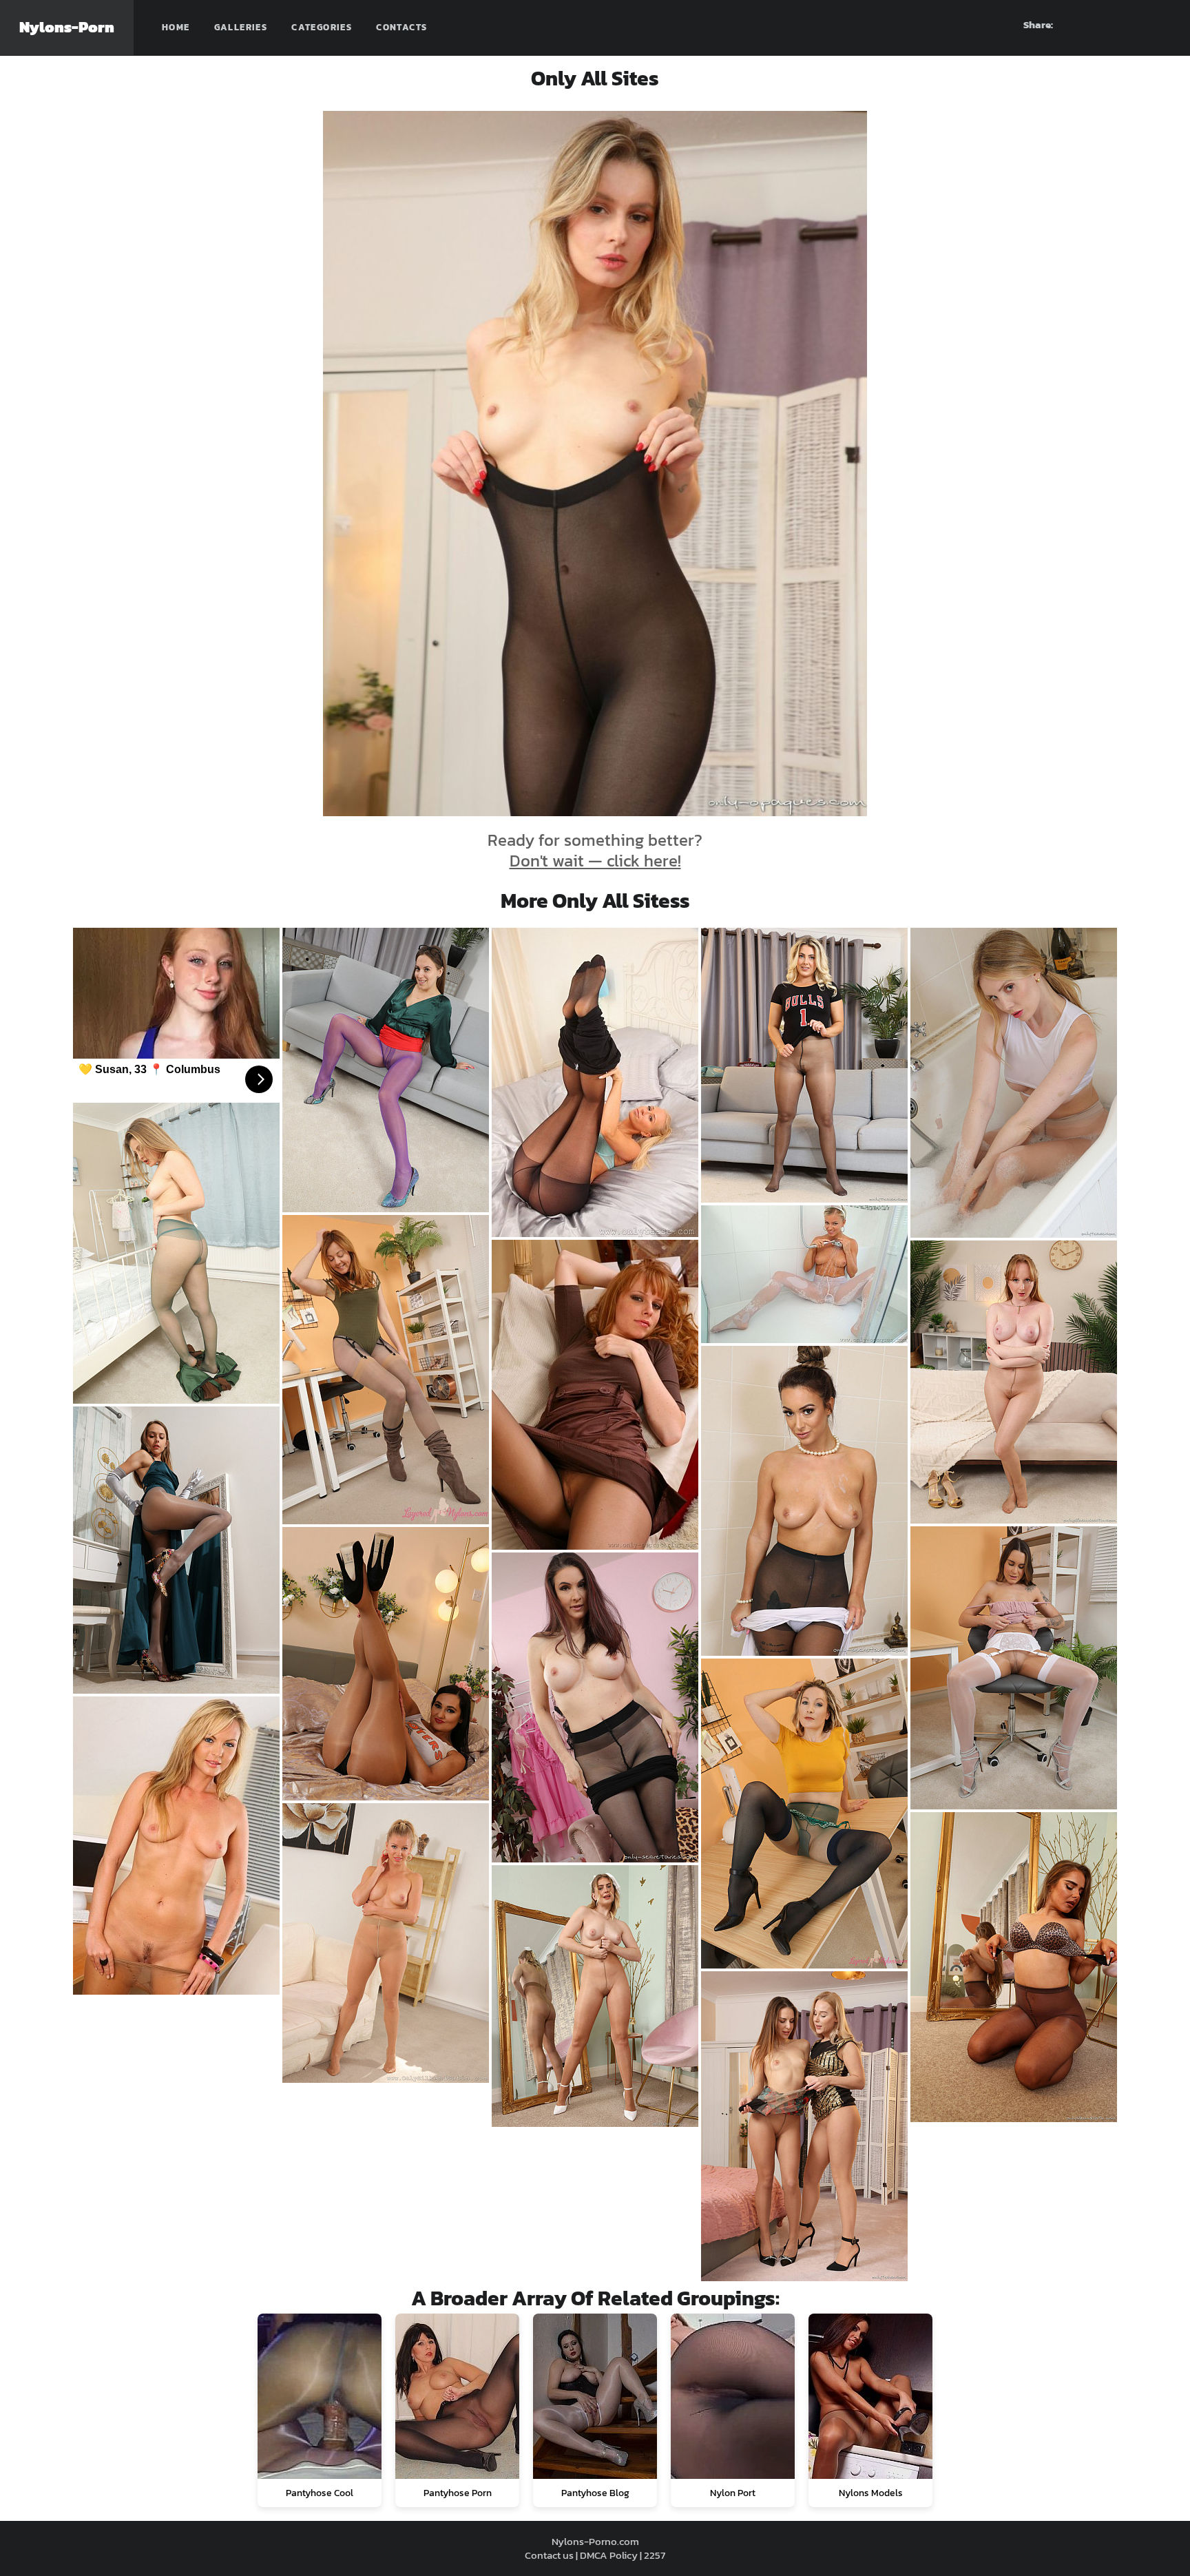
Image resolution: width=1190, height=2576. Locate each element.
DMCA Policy (609, 2555)
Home (176, 27)
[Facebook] (1086, 25)
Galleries (241, 27)
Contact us (549, 2555)
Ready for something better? (595, 850)
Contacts (401, 27)
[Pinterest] (1111, 25)
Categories (322, 27)
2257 (655, 2555)
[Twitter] (1160, 25)
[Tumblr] (1136, 25)
